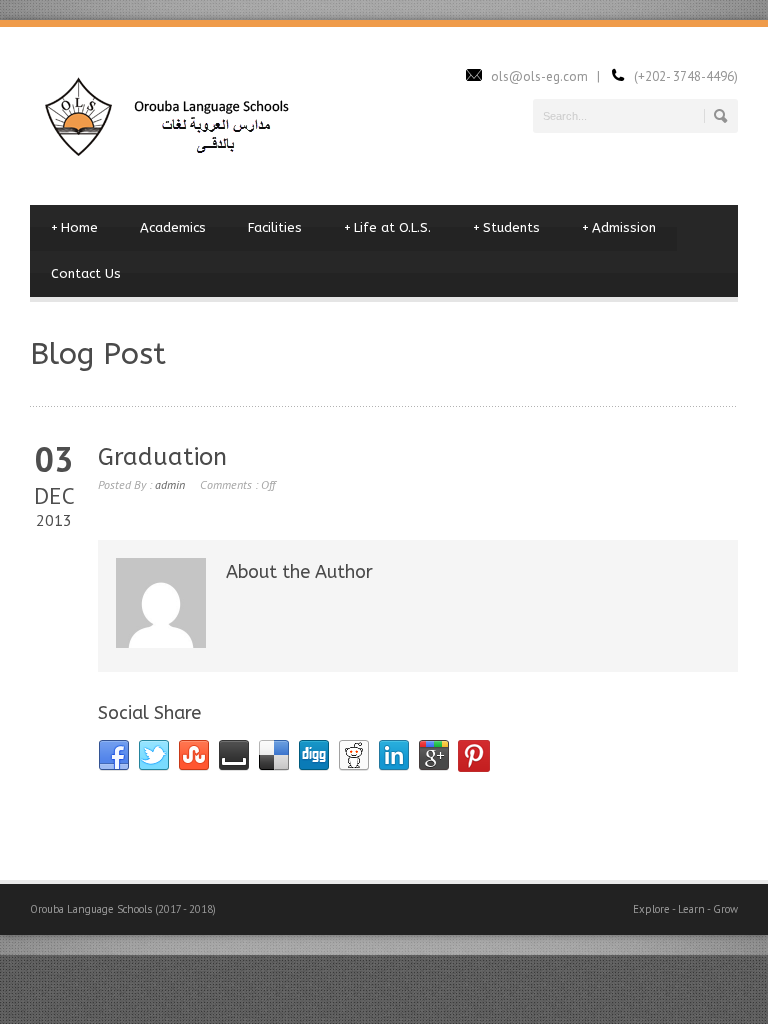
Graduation (162, 457)
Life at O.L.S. (387, 227)
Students (506, 227)
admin (170, 484)
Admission (619, 227)
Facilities (275, 227)
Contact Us (86, 273)
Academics (173, 227)
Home (74, 227)
